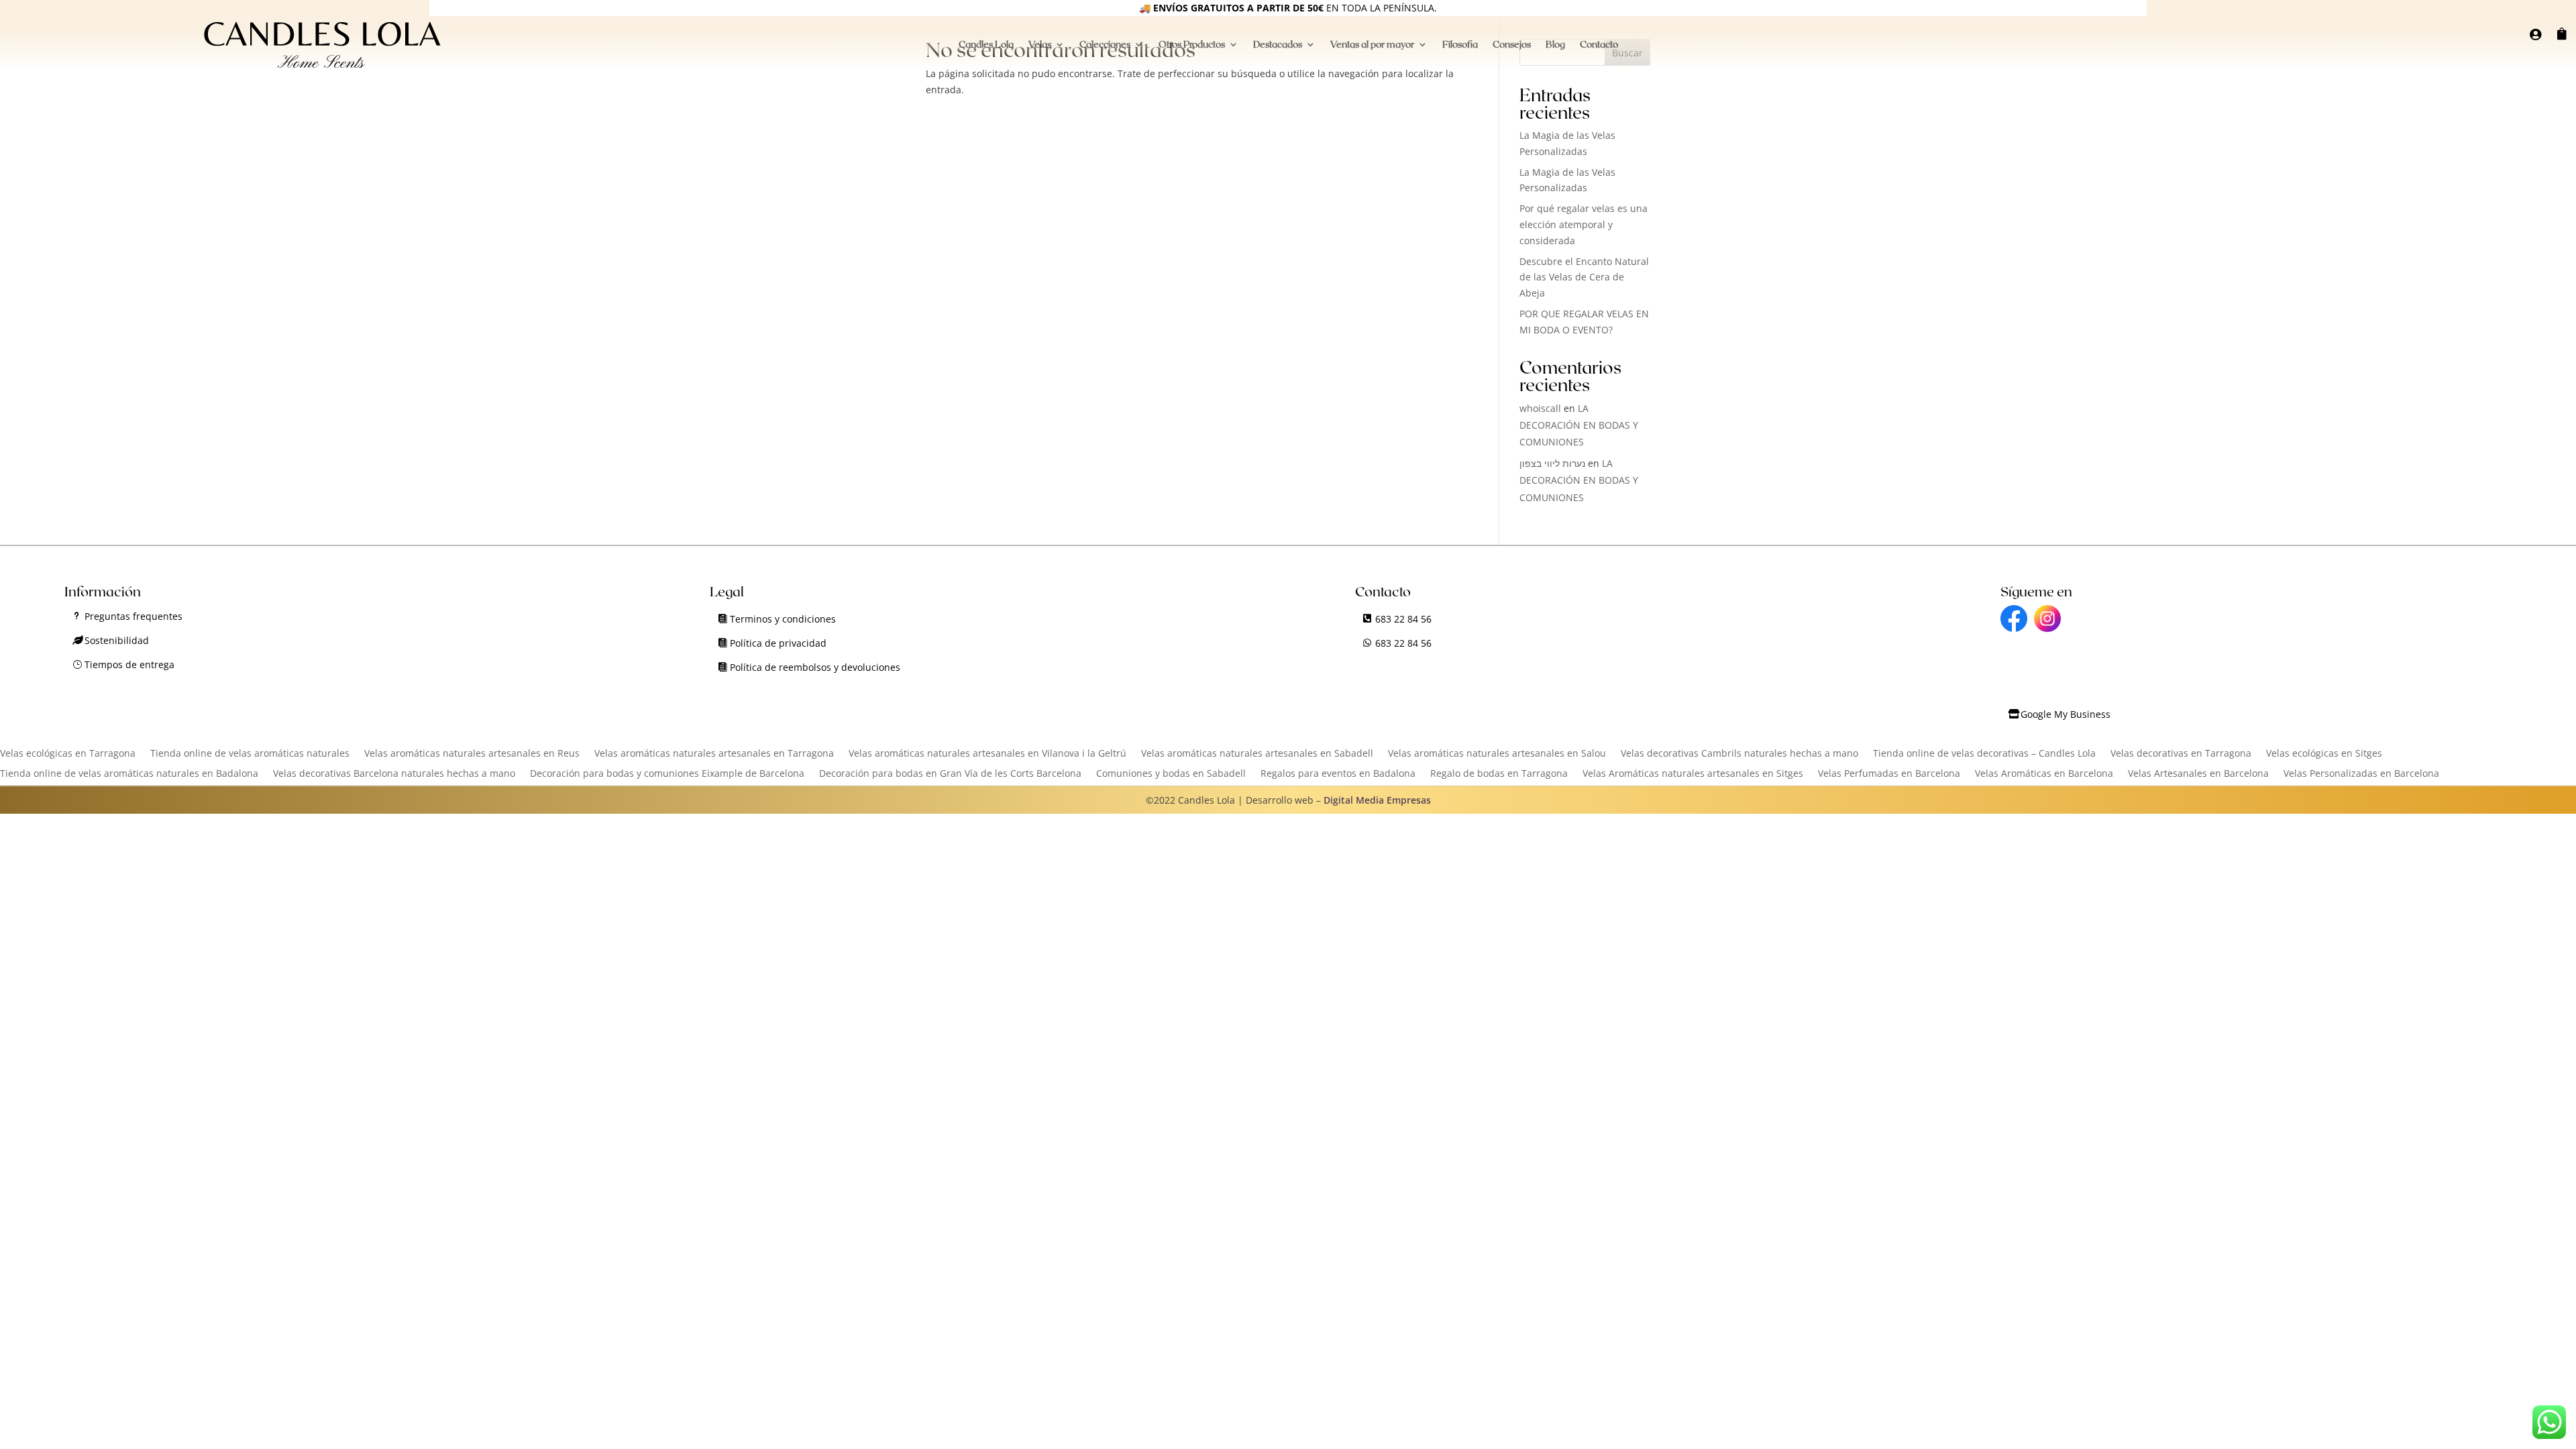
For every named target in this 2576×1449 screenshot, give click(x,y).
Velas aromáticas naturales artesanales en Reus (472, 754)
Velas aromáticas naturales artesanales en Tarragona (714, 754)
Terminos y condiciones (783, 619)
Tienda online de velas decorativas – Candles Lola (1984, 754)
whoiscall (1540, 408)
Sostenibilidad (117, 640)
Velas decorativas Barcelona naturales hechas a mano (394, 774)
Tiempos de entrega (129, 664)
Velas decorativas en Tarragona (2181, 754)
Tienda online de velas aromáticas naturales (250, 754)
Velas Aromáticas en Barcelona (2044, 774)
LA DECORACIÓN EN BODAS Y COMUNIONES (1579, 425)
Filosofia (1460, 45)
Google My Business (2065, 714)
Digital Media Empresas (1377, 800)
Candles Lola (986, 45)
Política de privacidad (778, 643)
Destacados (1278, 45)
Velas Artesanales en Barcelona (2198, 774)
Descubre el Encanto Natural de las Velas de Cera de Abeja (1584, 277)
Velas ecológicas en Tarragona (68, 754)
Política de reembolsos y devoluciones (815, 667)
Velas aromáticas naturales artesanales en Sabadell (1257, 754)
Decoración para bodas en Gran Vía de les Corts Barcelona (950, 774)
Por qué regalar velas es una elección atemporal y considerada (1584, 224)
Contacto (1599, 45)
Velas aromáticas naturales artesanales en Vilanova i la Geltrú (987, 754)
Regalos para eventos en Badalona (1338, 774)
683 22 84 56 (1403, 619)
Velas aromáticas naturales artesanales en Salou (1497, 754)
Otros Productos (1192, 45)
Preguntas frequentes (133, 616)
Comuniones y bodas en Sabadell (1171, 774)
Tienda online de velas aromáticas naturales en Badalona (129, 774)
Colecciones (1105, 45)
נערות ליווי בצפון (1552, 463)
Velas (1040, 45)
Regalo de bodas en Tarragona (1499, 774)
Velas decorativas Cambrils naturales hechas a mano (1739, 754)
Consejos (1512, 45)
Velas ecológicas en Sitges (2324, 754)
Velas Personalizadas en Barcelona (2361, 774)
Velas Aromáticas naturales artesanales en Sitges (1693, 774)
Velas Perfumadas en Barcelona (1889, 774)
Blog (1555, 45)
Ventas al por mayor (1372, 45)
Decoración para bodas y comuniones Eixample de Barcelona (667, 774)
